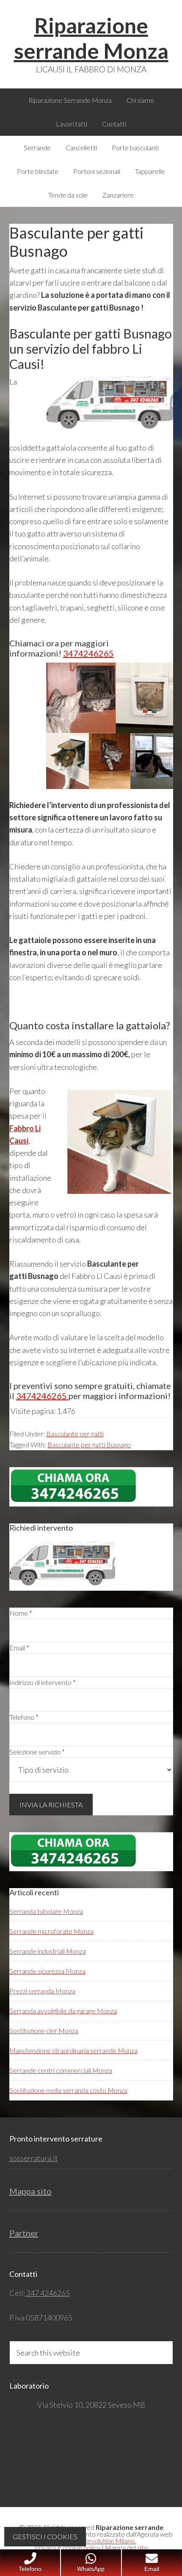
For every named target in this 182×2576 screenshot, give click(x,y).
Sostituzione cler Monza (44, 2030)
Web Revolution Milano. (102, 2541)
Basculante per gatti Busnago (89, 1445)
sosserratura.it (34, 2158)
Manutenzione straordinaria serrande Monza (73, 2050)
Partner (24, 2233)
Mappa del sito (126, 2547)
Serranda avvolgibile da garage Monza (63, 2011)
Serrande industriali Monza (48, 1951)
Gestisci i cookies (45, 2536)
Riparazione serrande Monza (91, 38)
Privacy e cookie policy (68, 2547)
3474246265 (88, 653)
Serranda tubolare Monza (46, 1911)
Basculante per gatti (75, 1434)
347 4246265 (47, 2293)
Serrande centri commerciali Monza (61, 2070)
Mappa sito (30, 2191)
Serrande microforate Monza (51, 1931)
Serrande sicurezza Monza (47, 1971)
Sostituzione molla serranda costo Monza (68, 2090)
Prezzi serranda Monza (42, 1991)
